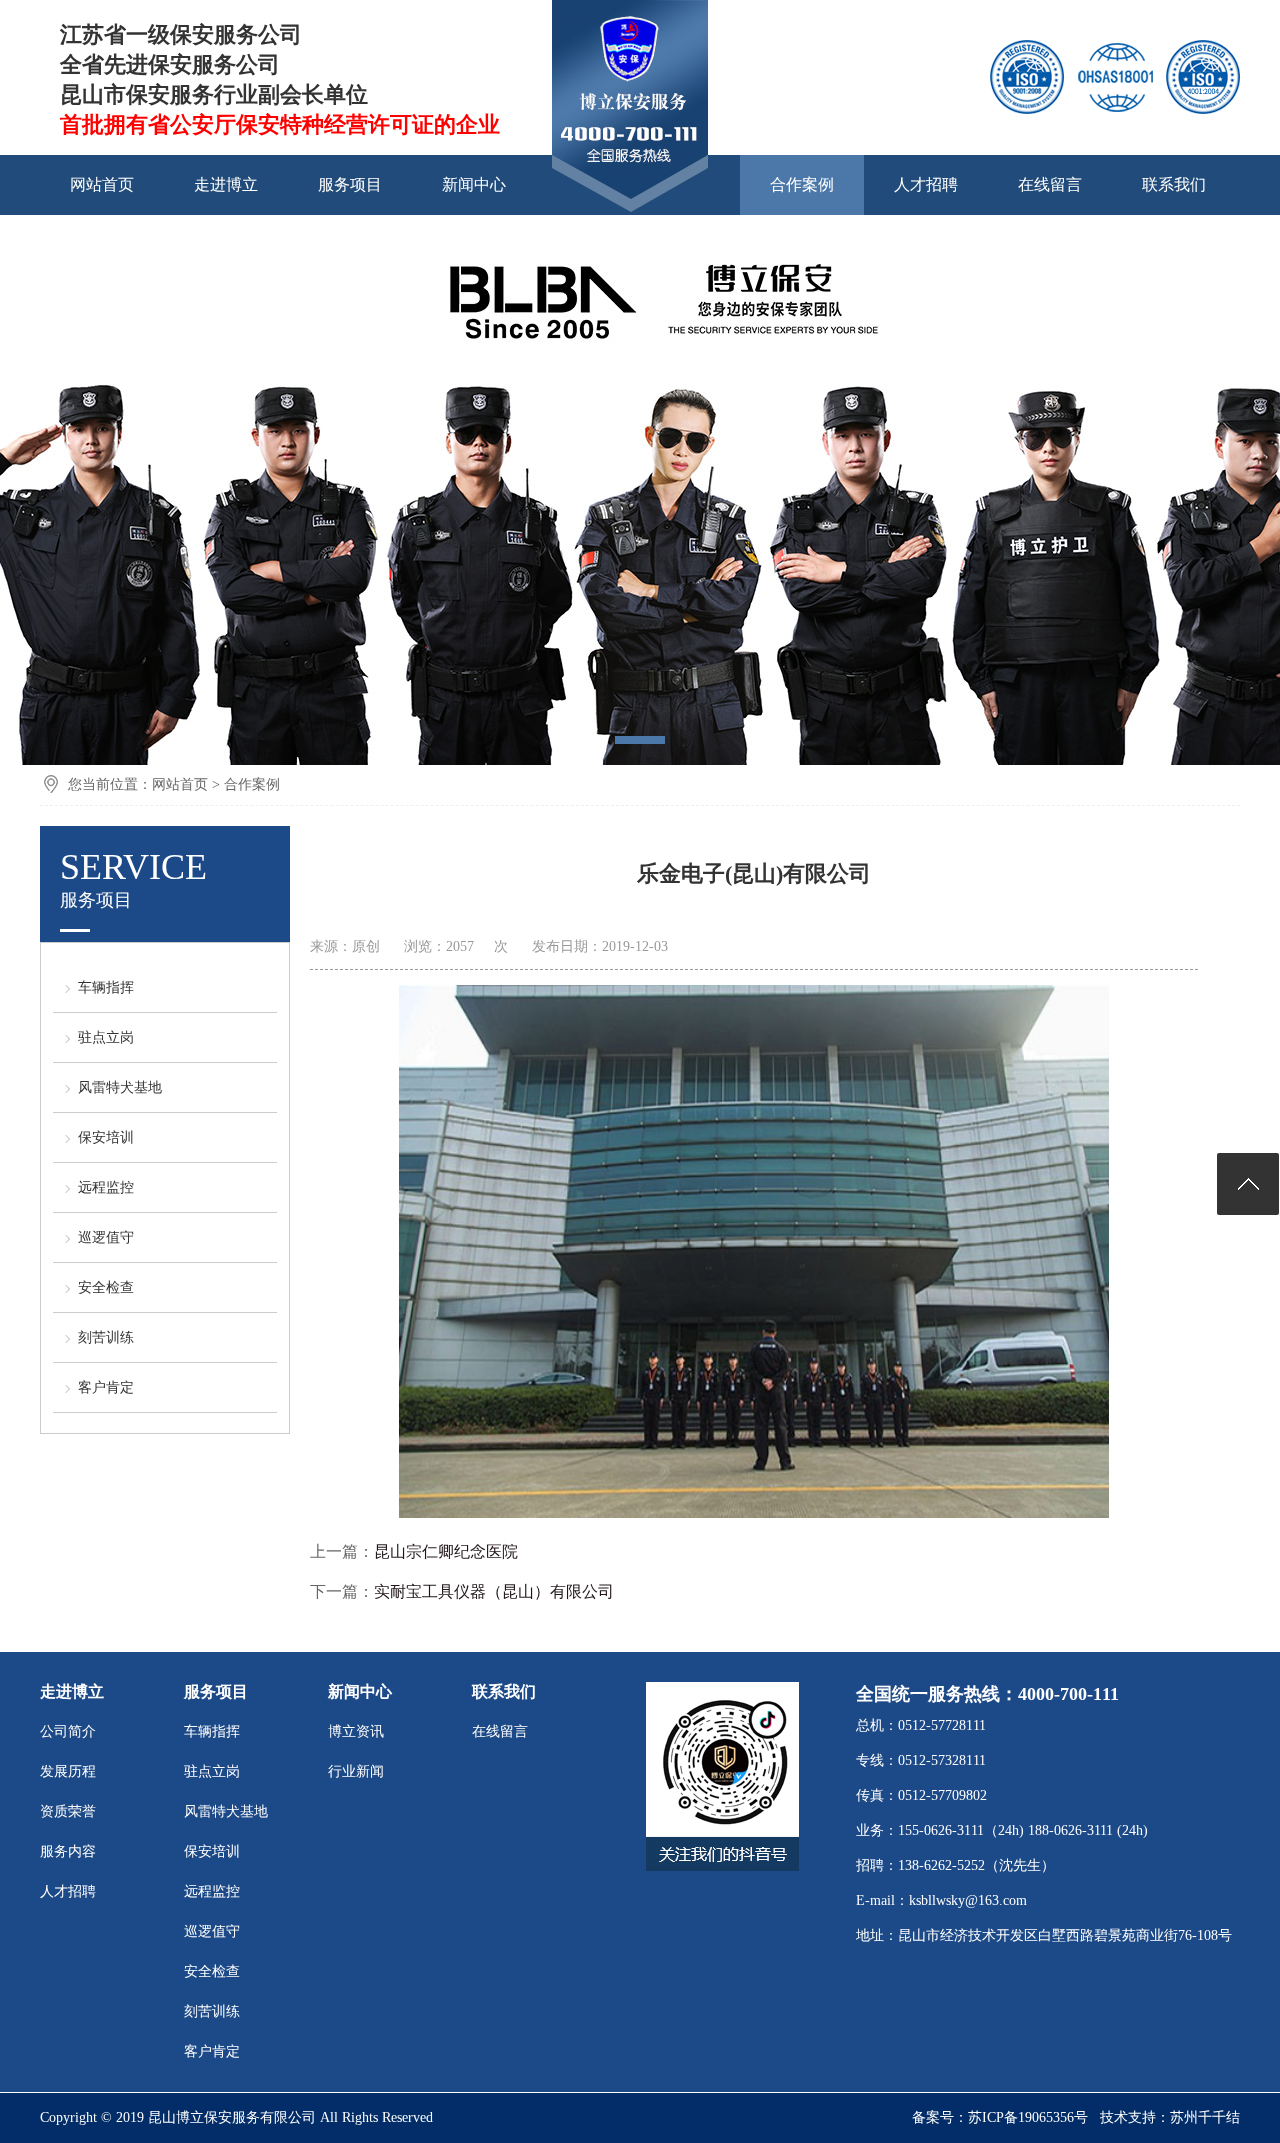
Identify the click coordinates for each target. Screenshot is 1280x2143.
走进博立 (226, 184)
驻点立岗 (106, 1037)
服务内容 (68, 1851)
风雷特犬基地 (120, 1087)
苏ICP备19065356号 (1028, 2117)
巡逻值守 (106, 1237)
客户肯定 (106, 1387)
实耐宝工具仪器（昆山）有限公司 (494, 1591)
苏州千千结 (1205, 2117)
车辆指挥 (106, 987)
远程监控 (106, 1187)
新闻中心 (474, 184)
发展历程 (68, 1771)
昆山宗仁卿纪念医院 (446, 1551)
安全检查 (106, 1287)
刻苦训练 (106, 1337)
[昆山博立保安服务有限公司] (630, 209)
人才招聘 (926, 184)
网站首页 (102, 184)
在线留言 (1050, 184)
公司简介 (68, 1731)
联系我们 (1174, 184)
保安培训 (106, 1137)
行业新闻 (356, 1771)
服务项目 (350, 184)
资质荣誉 (68, 1811)
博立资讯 (356, 1731)
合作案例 (802, 184)
